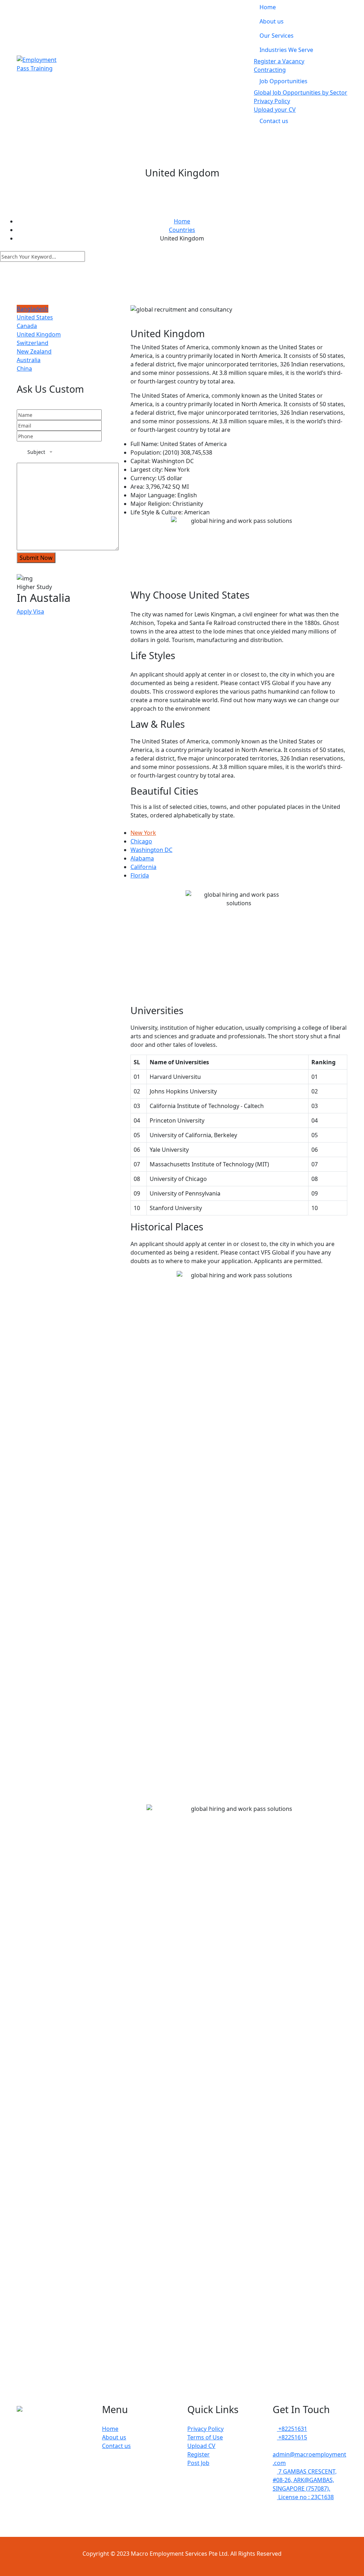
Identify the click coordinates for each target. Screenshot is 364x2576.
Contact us (274, 121)
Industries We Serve (286, 50)
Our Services (277, 36)
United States (35, 317)
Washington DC (151, 850)
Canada (27, 326)
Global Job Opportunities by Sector (301, 92)
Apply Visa (30, 611)
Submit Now (36, 558)
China (24, 369)
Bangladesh (33, 309)
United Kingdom (39, 334)
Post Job (198, 2463)
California (143, 867)
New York (143, 833)
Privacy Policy (272, 101)
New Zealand (34, 351)
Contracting (270, 70)
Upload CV (201, 2446)
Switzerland (33, 343)
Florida (140, 875)
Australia (29, 360)
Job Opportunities (283, 81)
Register (199, 2454)
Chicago (141, 841)
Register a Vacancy (279, 61)
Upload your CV (275, 110)
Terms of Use (205, 2437)
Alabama (142, 858)
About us (272, 21)
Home (268, 7)
